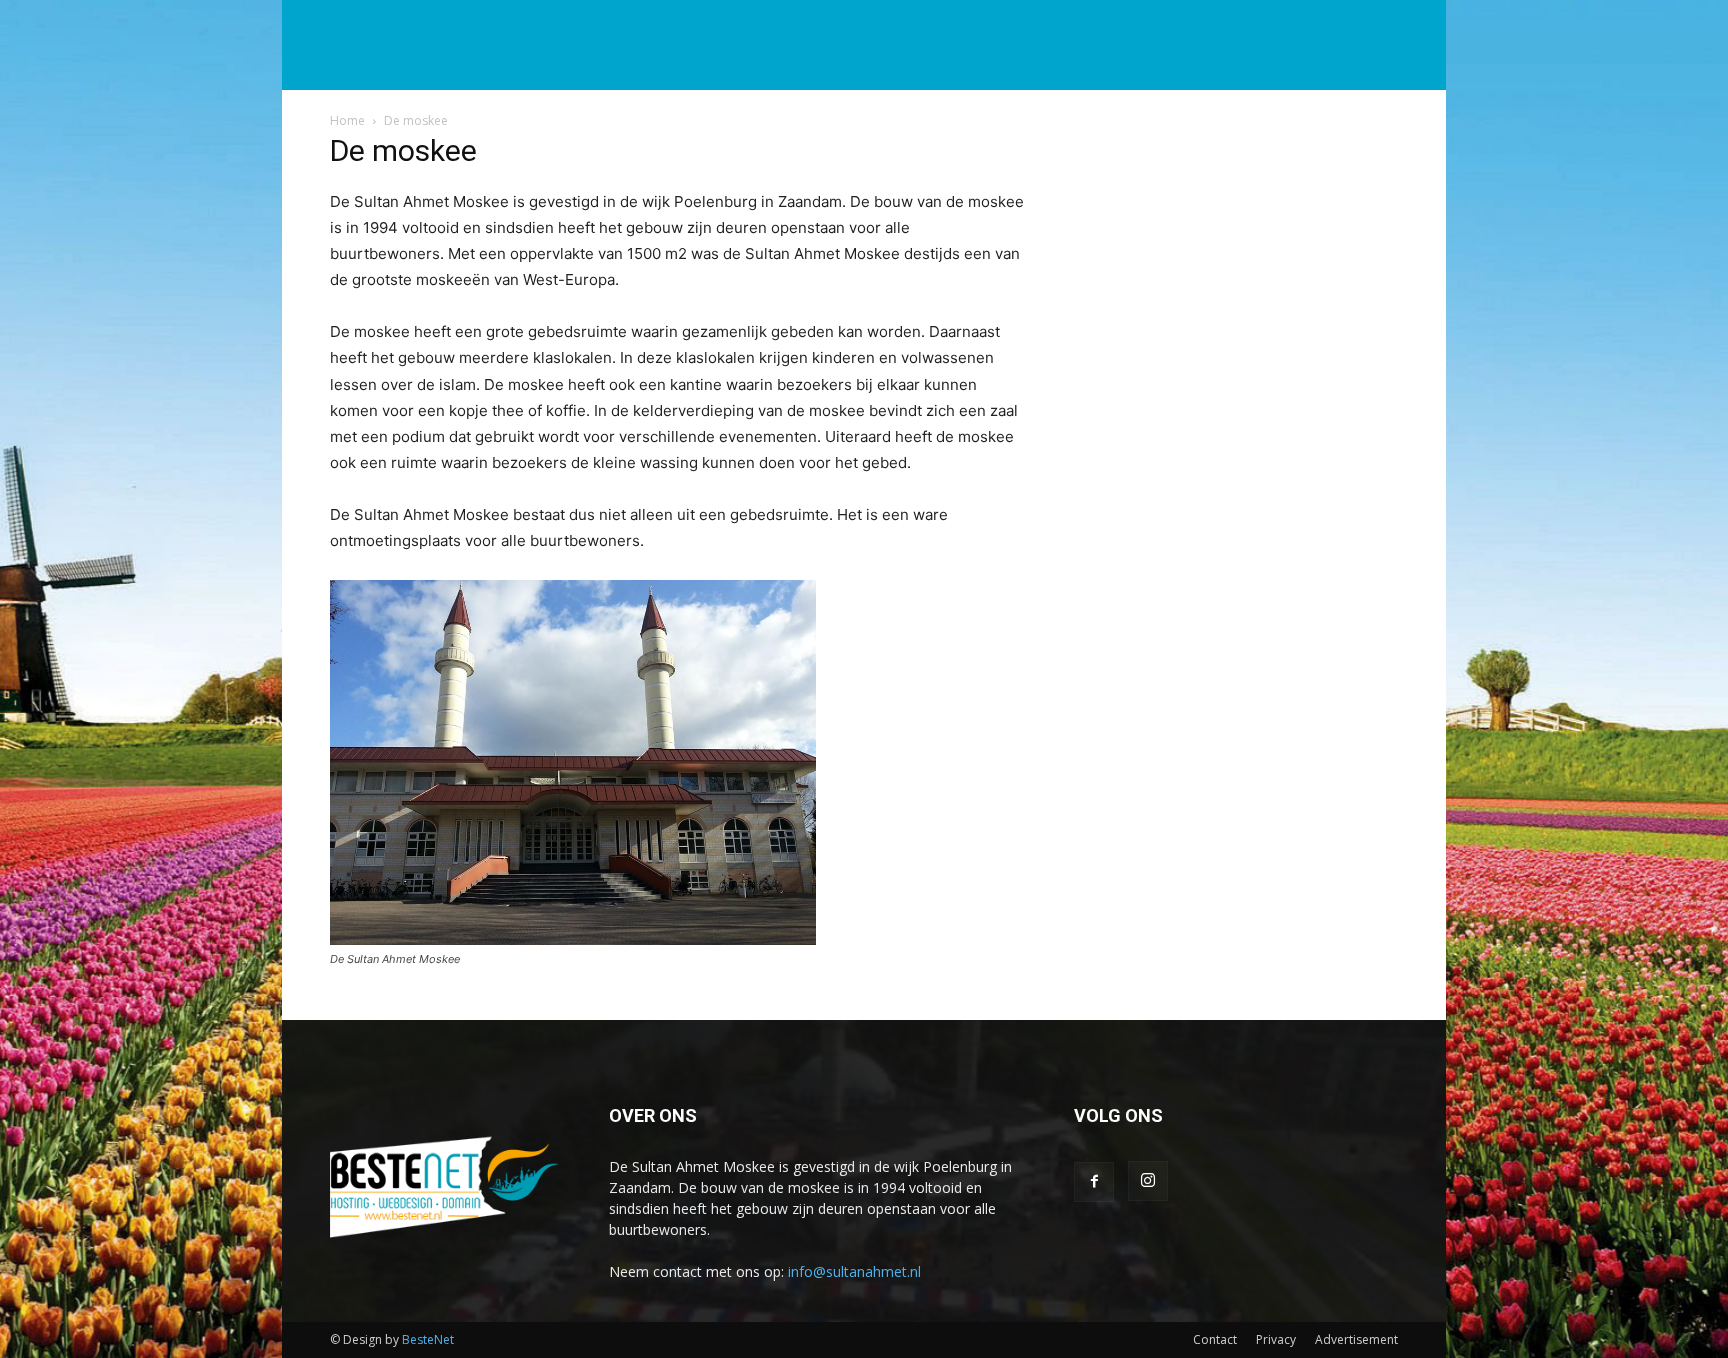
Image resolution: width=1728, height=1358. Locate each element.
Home (347, 120)
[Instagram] (1148, 1181)
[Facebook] (1094, 1182)
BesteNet (428, 1339)
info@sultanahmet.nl (854, 1271)
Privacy (1276, 1339)
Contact (1215, 1339)
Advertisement (1356, 1339)
